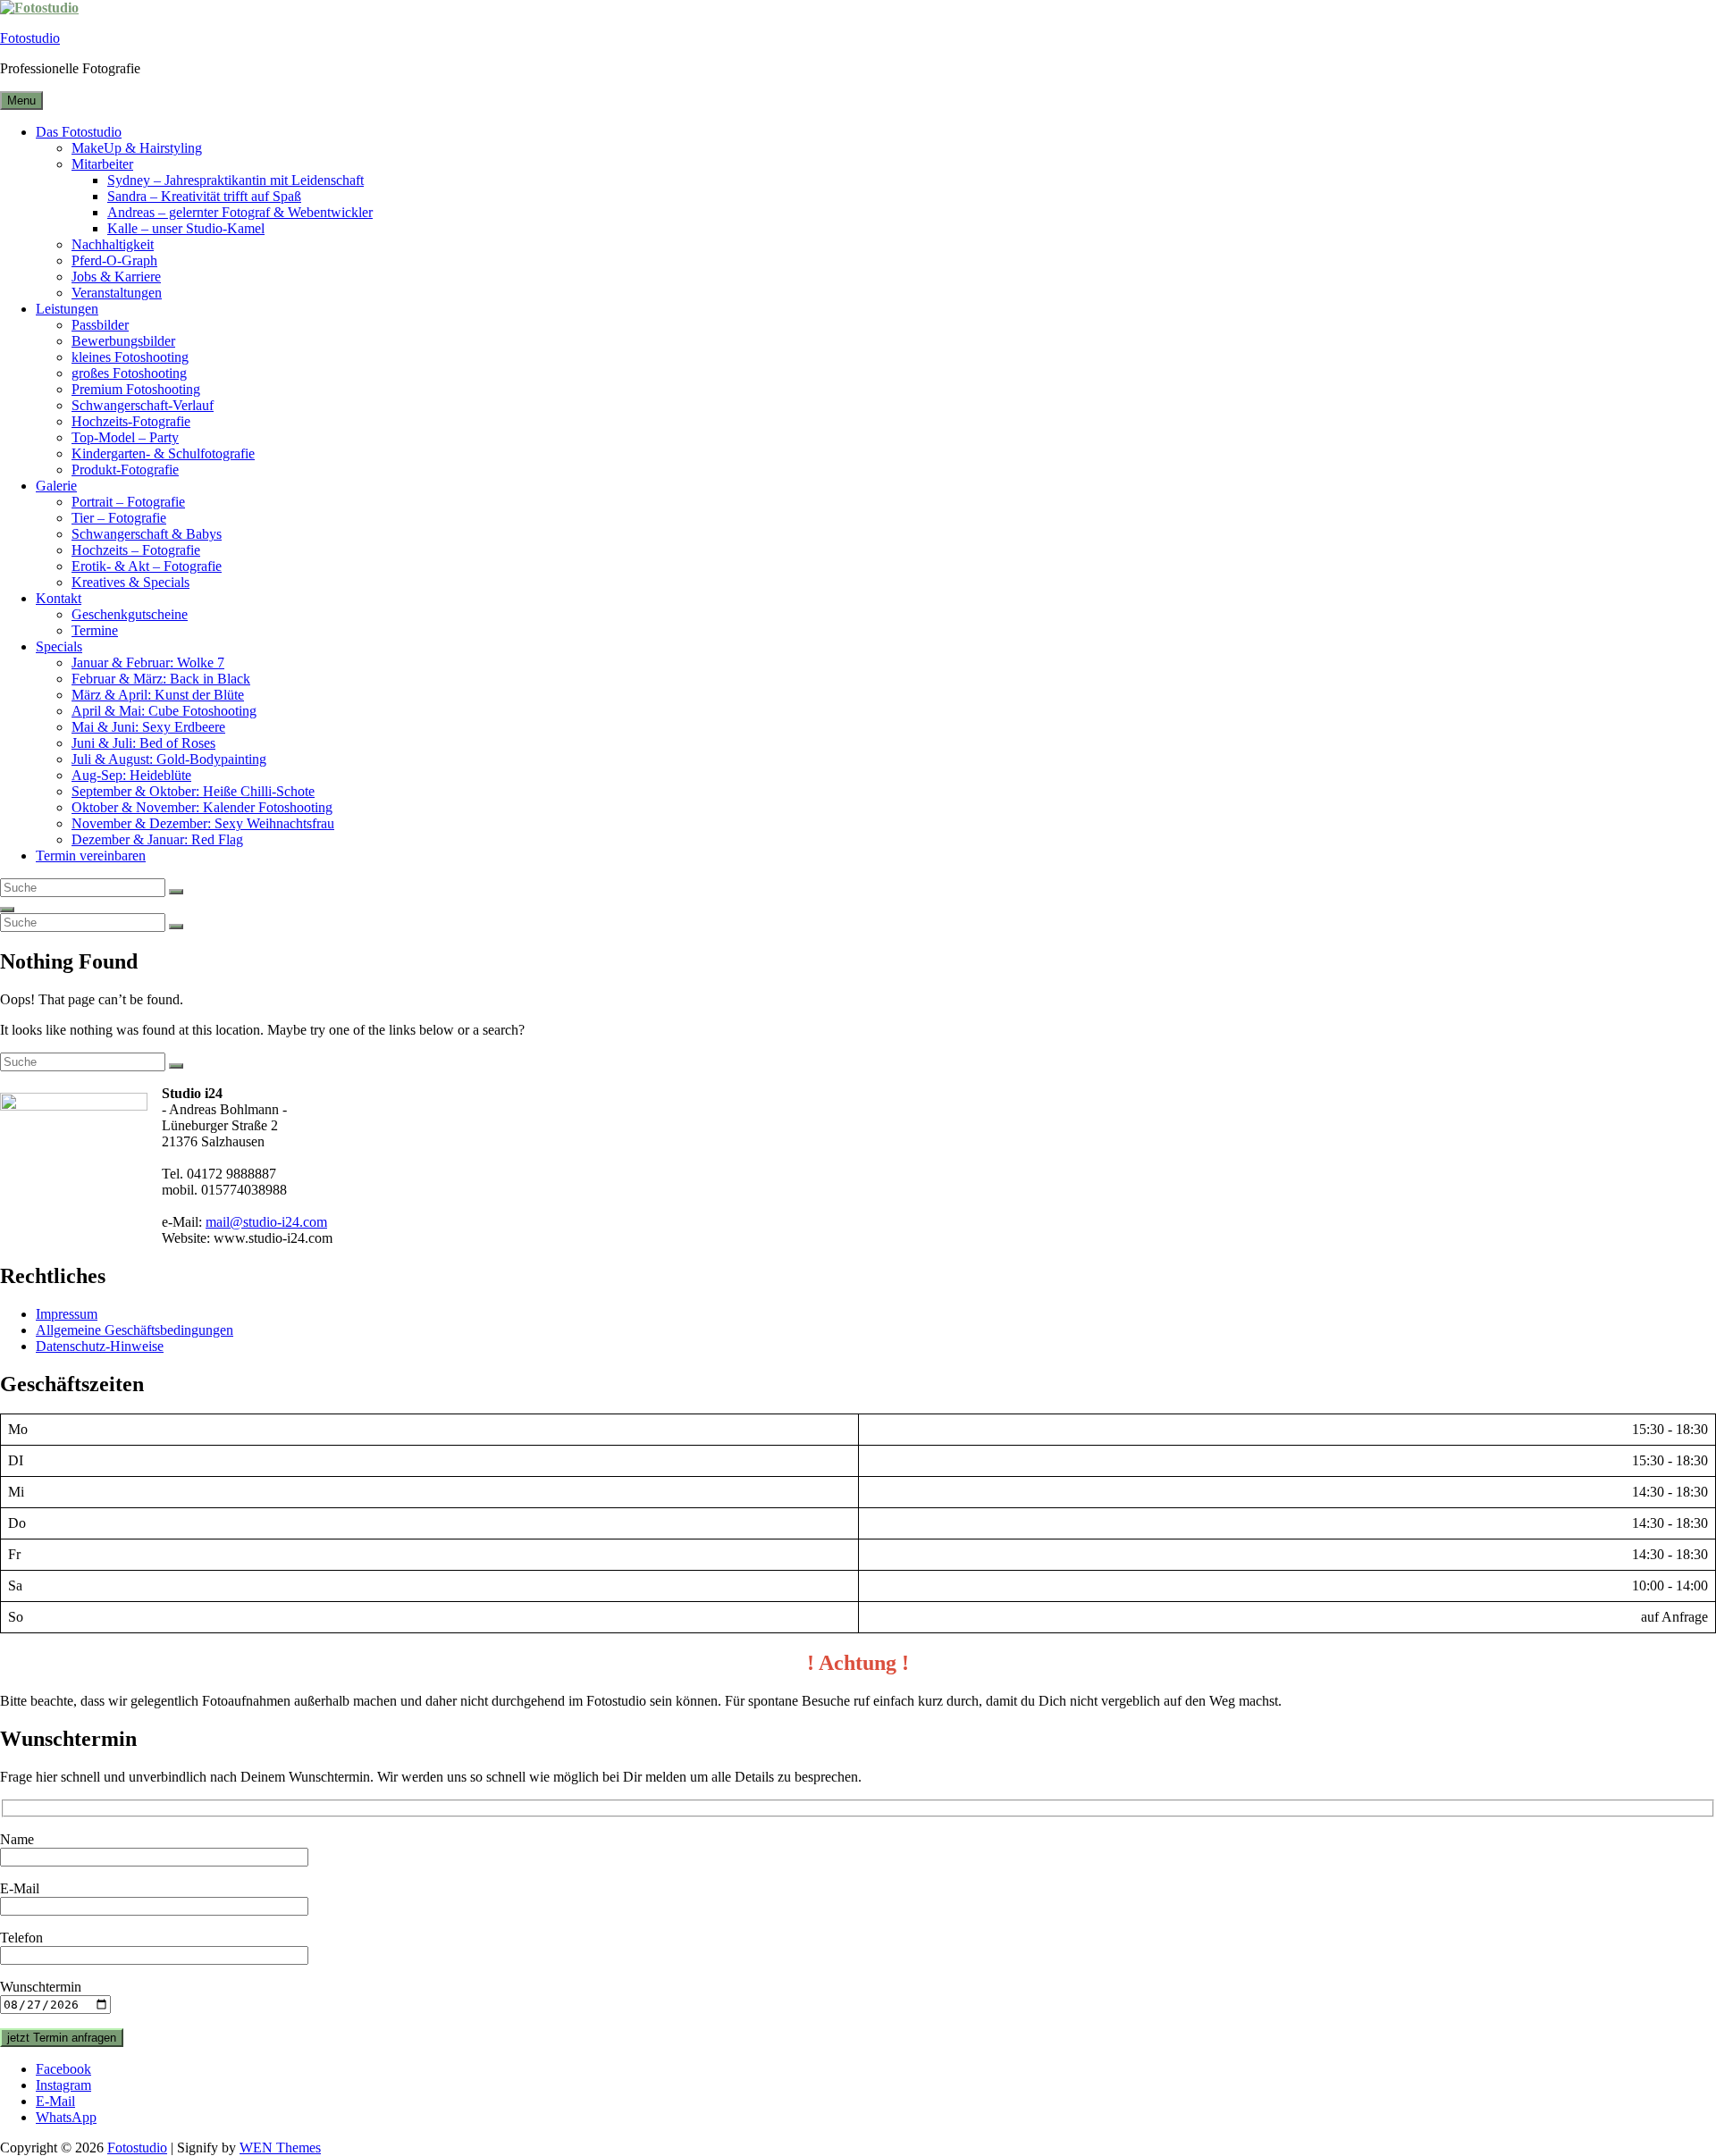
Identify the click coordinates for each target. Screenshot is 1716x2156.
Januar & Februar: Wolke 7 (148, 663)
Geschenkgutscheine (130, 614)
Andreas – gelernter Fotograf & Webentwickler (240, 212)
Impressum (67, 1314)
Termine (95, 630)
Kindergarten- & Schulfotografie (163, 453)
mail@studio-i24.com (266, 1222)
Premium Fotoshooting (136, 389)
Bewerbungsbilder (123, 341)
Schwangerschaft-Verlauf (143, 405)
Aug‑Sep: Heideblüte (131, 775)
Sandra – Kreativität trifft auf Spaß (204, 196)
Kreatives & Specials (130, 582)
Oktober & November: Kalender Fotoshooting (202, 807)
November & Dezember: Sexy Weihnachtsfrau (203, 823)
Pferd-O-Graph (114, 260)
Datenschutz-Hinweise (100, 1346)
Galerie (56, 486)
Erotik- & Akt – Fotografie (147, 566)
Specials (59, 646)
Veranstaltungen (117, 293)
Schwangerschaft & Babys (147, 534)
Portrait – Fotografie (128, 502)
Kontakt (59, 598)
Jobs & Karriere (116, 277)
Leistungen (67, 309)
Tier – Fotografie (119, 518)
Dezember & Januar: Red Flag (157, 839)
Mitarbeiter (102, 164)
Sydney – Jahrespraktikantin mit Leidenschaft (236, 180)
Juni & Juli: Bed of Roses (143, 743)
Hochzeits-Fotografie (131, 421)
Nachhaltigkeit (113, 244)
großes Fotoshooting (129, 373)
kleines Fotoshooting (130, 357)
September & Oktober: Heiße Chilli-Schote (193, 791)
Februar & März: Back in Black (161, 679)
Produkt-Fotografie (125, 470)
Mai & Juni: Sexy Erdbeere (148, 727)
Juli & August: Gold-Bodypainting (169, 759)
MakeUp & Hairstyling (137, 148)
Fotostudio (30, 38)
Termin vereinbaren (91, 856)
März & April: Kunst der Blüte (158, 695)
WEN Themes (280, 2148)
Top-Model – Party (125, 437)
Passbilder (100, 325)
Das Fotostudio (79, 132)
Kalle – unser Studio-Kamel (186, 228)
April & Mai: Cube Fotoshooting (164, 711)
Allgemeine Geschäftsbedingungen (135, 1330)
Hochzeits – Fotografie (136, 550)
